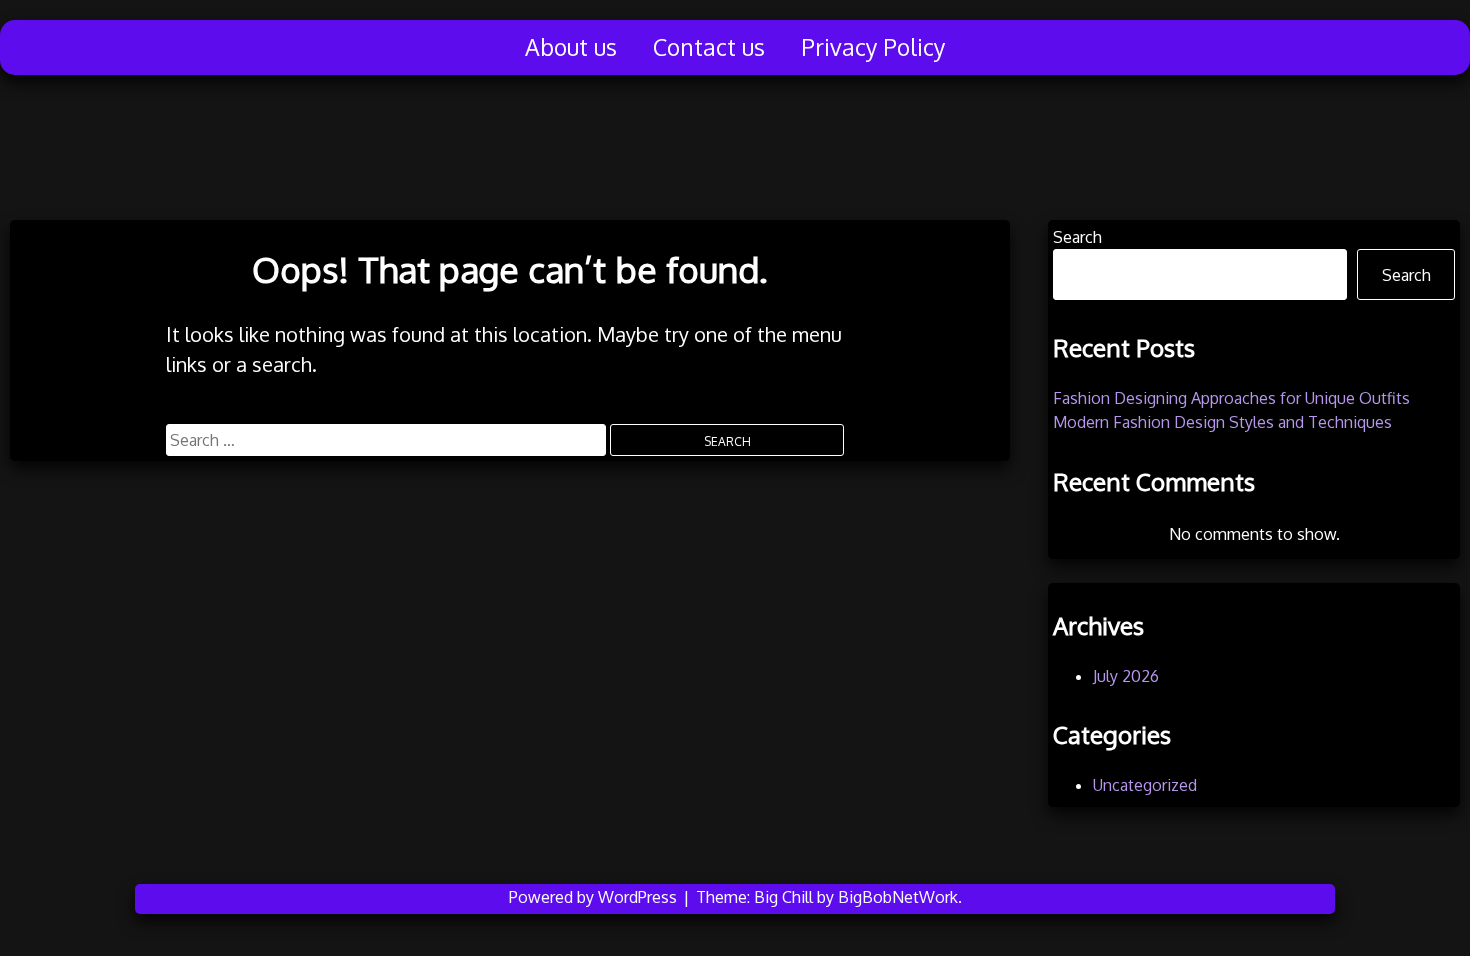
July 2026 (1126, 676)
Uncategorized (1145, 785)
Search (1077, 237)
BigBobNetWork (898, 897)
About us (571, 46)
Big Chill (783, 897)
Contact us (709, 46)
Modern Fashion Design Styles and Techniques (1222, 422)
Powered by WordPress (595, 897)
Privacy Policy (873, 46)
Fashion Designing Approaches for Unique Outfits (1231, 398)
